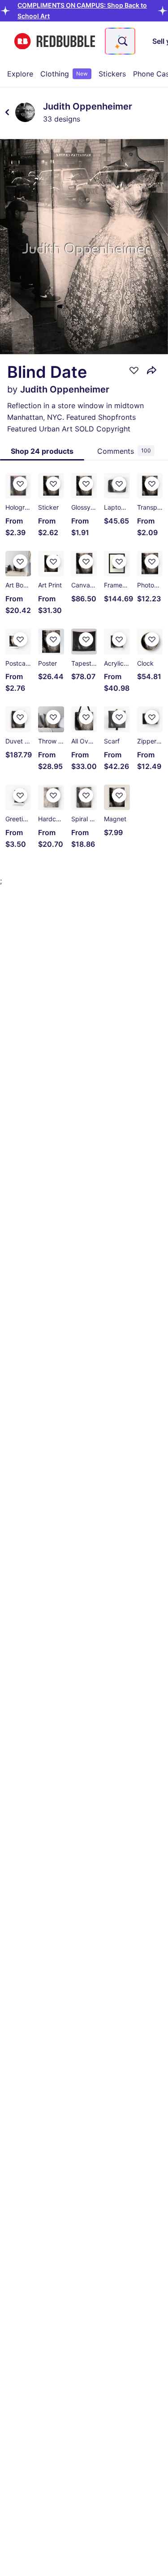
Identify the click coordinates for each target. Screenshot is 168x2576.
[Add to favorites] (134, 370)
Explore (20, 74)
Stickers (112, 74)
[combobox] (120, 41)
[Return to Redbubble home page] (55, 41)
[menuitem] (20, 74)
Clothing (64, 74)
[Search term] (122, 41)
